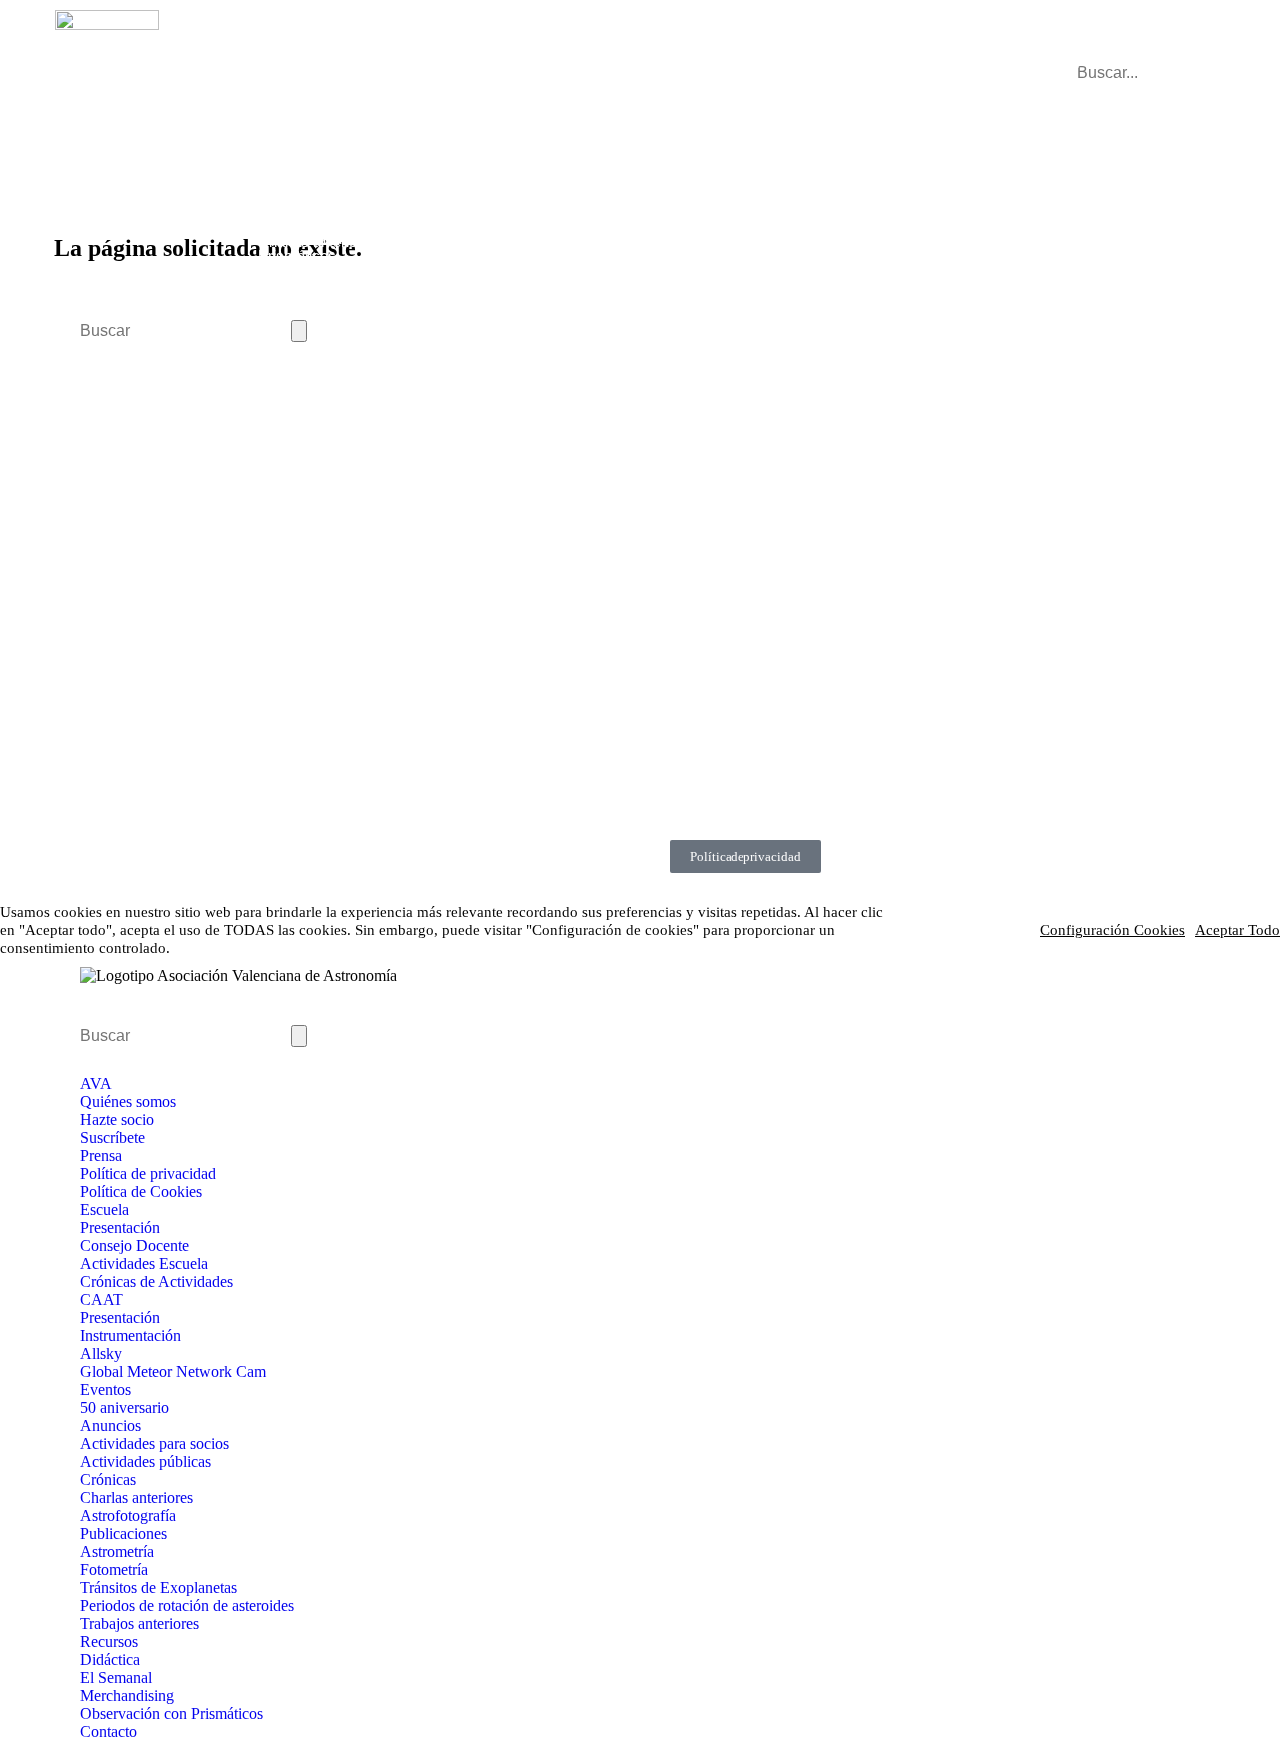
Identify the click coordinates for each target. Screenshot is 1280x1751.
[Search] (299, 331)
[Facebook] (505, 535)
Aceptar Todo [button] (1237, 930)
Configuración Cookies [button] (1112, 930)
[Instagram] (555, 535)
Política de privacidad (745, 856)
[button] (1173, 55)
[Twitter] (605, 535)
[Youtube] (655, 535)
